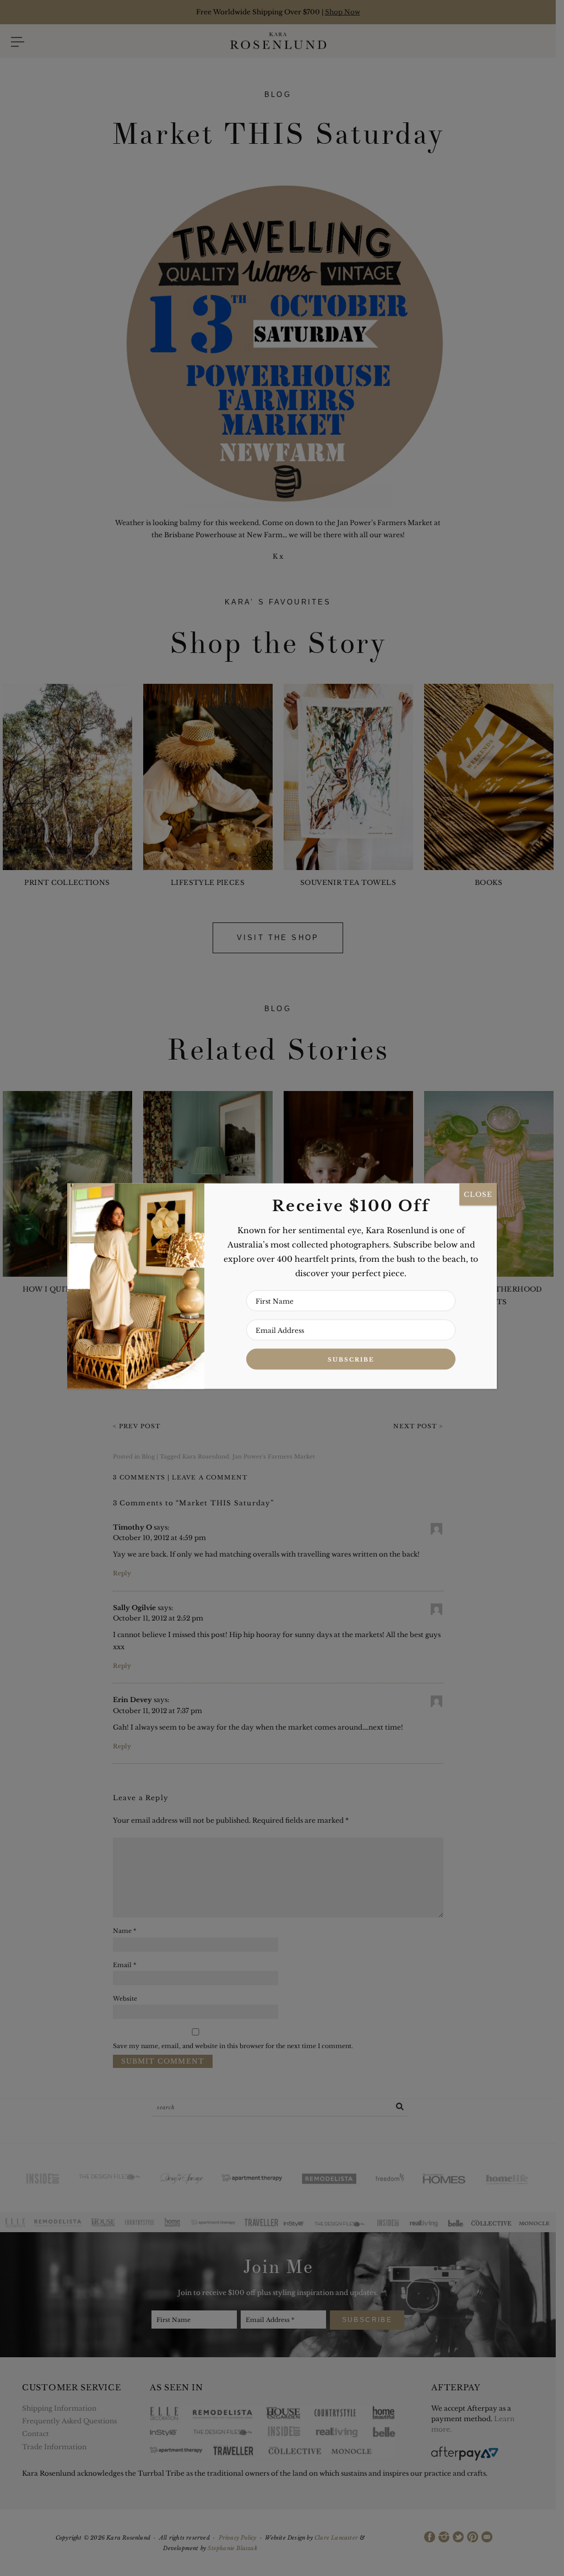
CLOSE (478, 1194)
